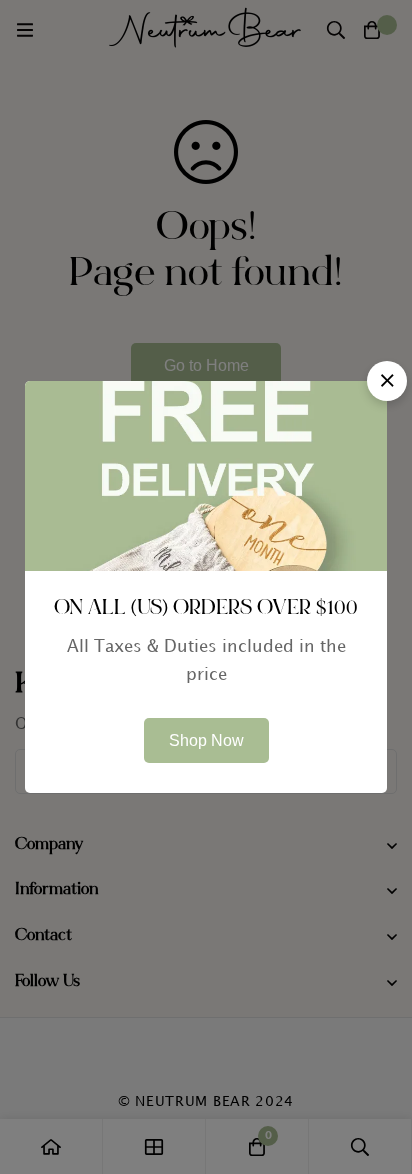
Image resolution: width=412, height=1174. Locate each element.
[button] (387, 381)
